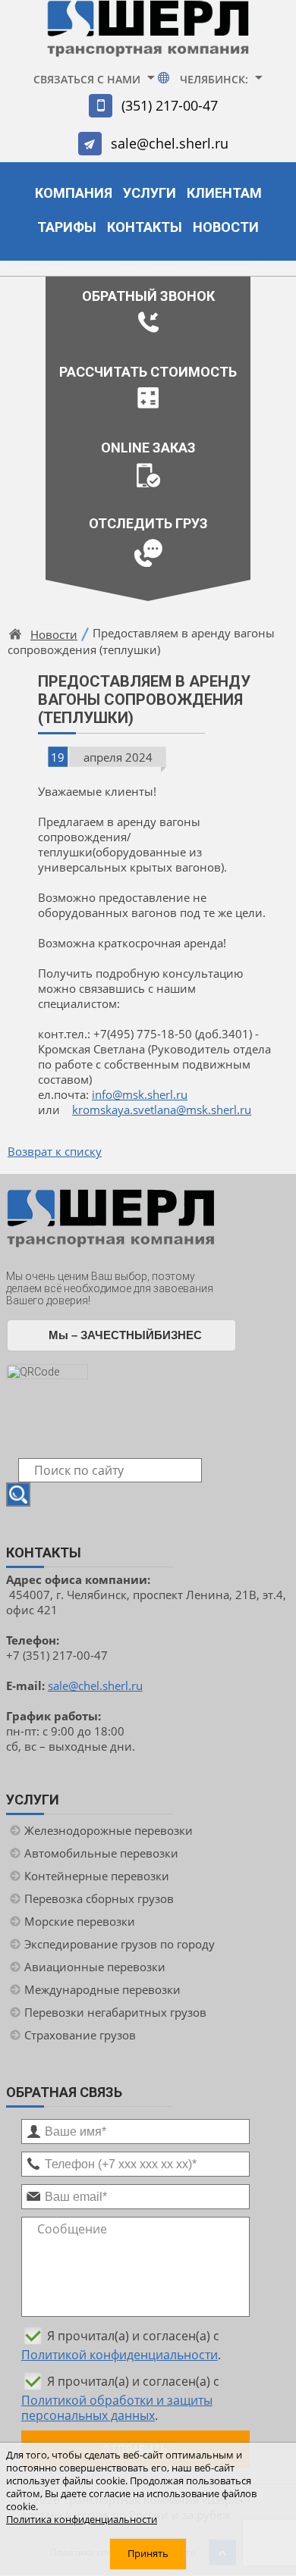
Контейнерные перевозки (97, 1876)
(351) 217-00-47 (170, 105)
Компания (74, 193)
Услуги (150, 193)
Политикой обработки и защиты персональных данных (117, 2408)
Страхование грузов (80, 2035)
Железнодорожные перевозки (109, 1830)
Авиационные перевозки (95, 1967)
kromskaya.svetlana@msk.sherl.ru (162, 1110)
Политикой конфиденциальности (120, 2355)
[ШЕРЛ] (148, 35)
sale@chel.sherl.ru (170, 143)
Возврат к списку (55, 1151)
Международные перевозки (102, 1989)
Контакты (145, 227)
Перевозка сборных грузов (99, 1898)
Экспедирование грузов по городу (120, 1944)
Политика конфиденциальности (82, 2520)
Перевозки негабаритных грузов (115, 2012)
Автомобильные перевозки (101, 1853)
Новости (226, 227)
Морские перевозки (80, 1921)
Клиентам (224, 193)
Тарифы (67, 227)
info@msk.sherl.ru (140, 1094)
